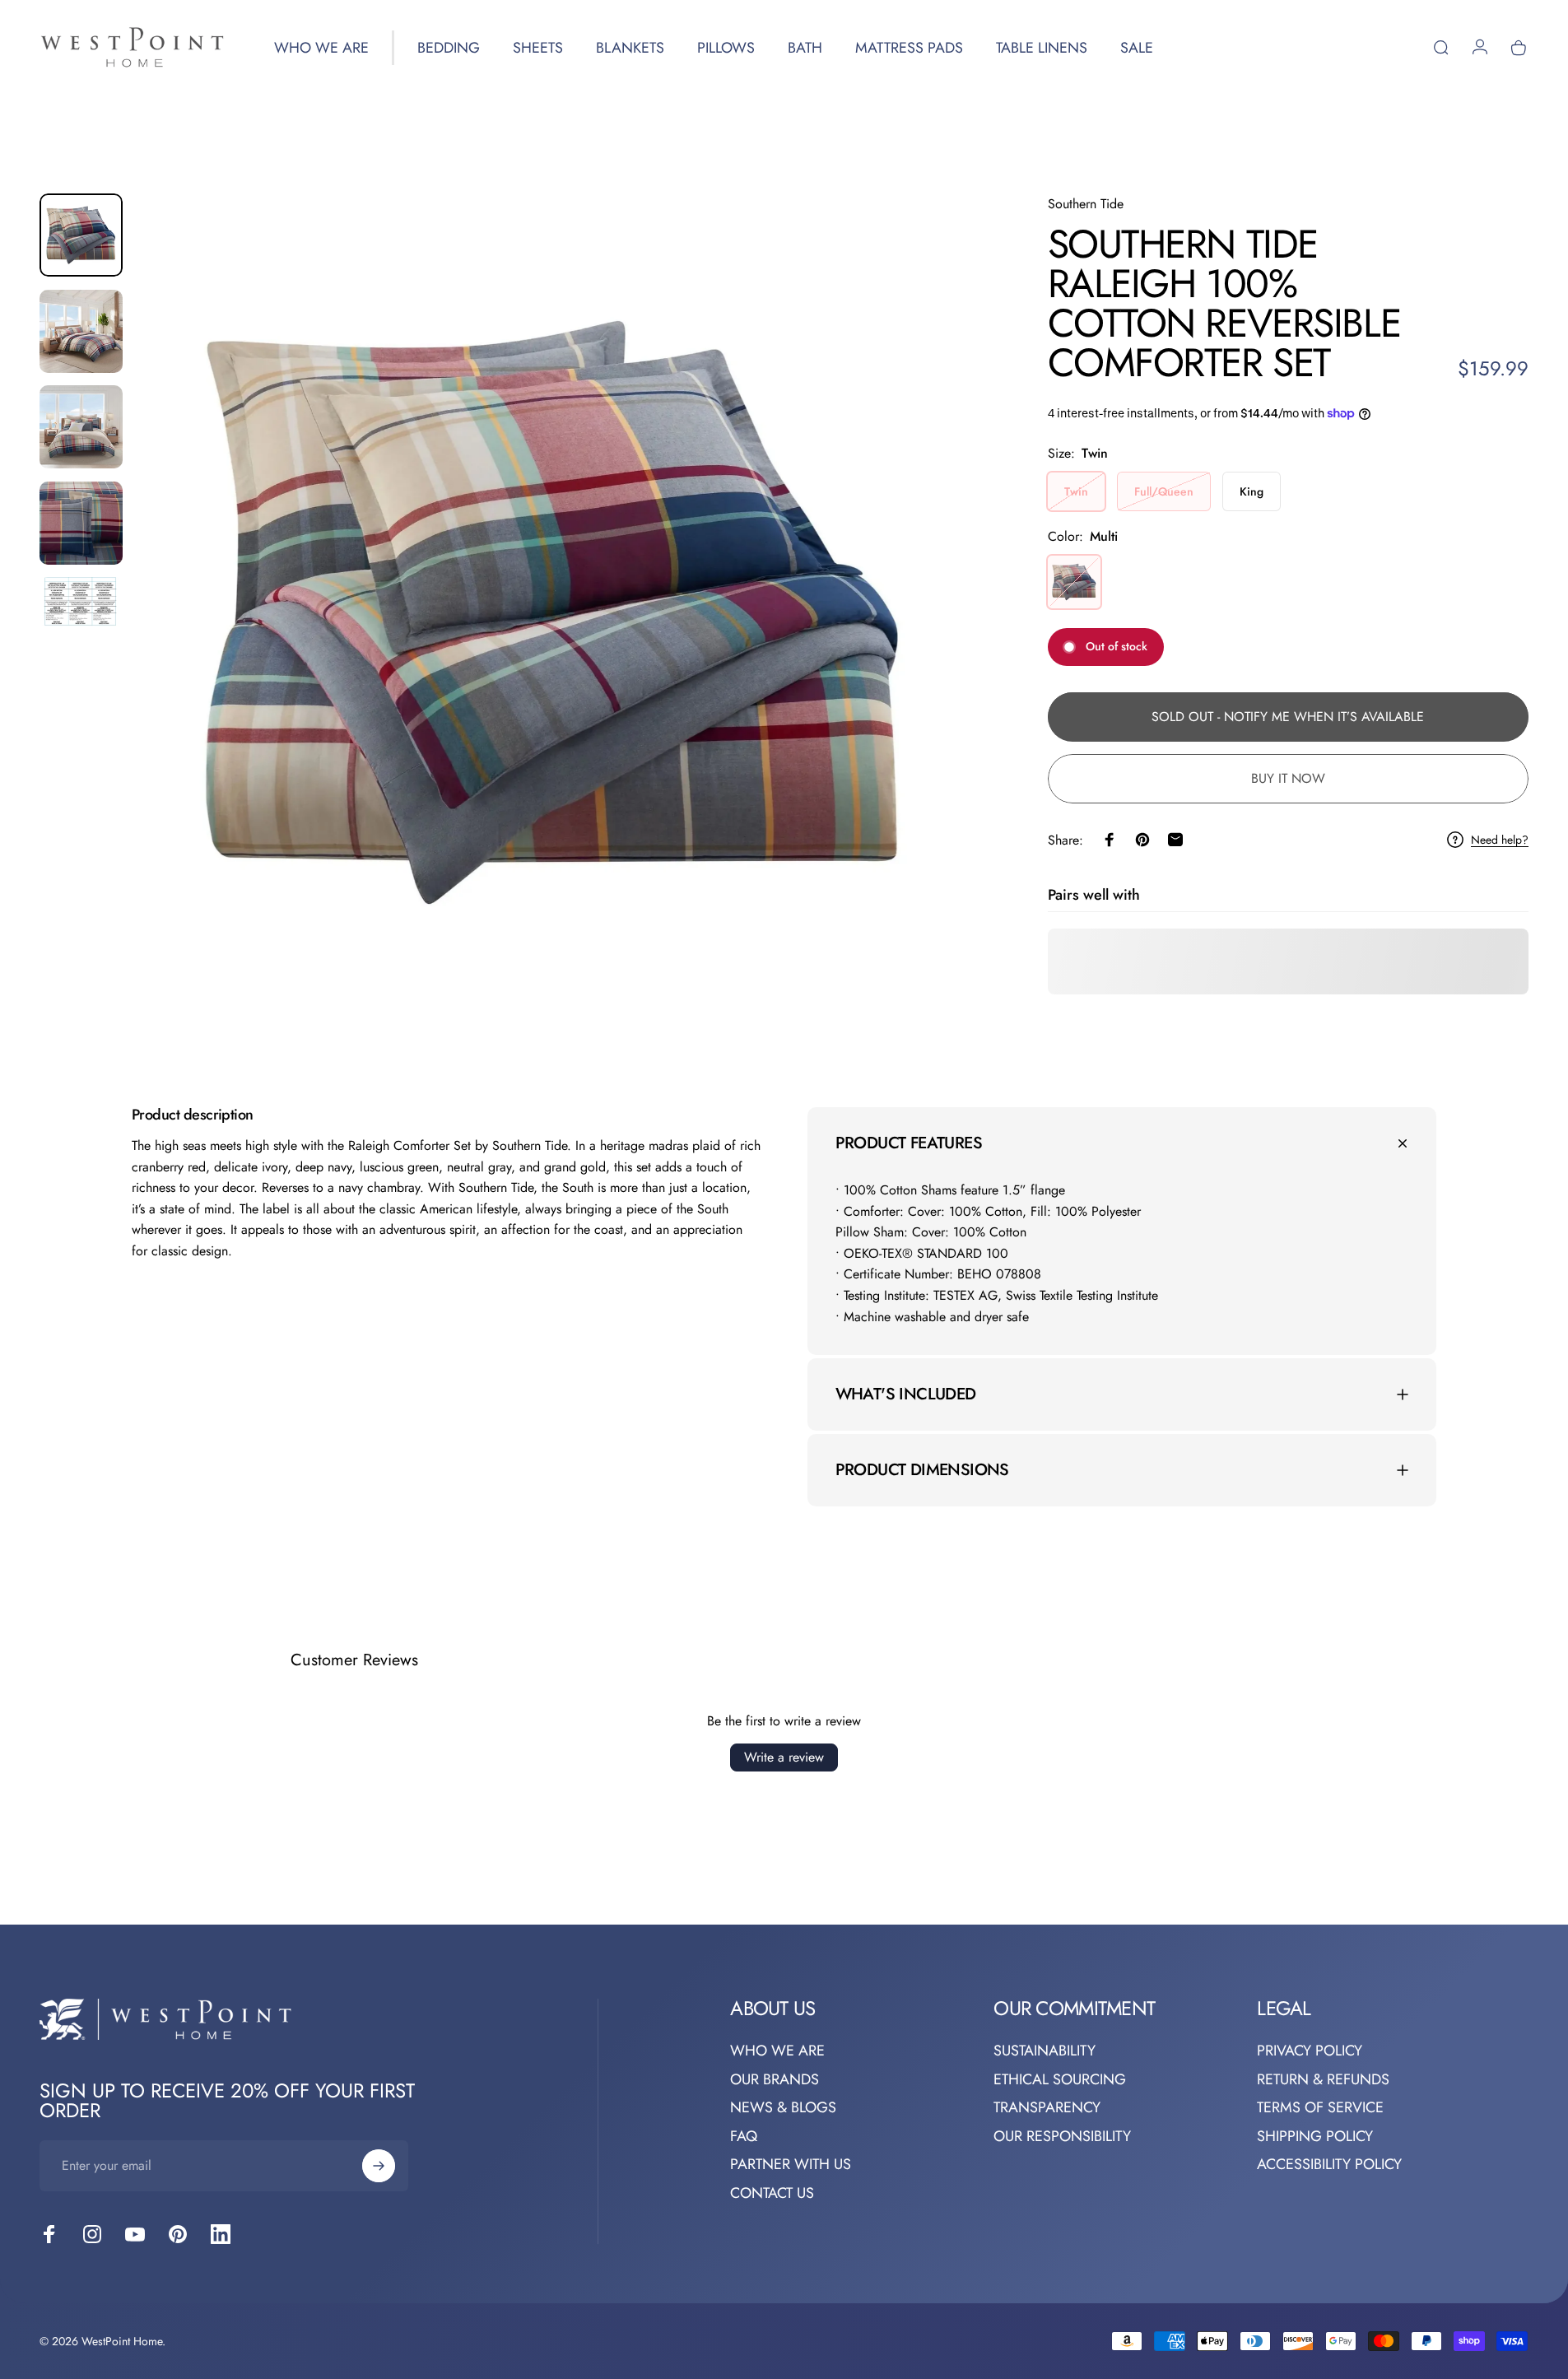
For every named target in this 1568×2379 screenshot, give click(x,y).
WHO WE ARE (777, 2051)
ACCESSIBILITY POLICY (1329, 2165)
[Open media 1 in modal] (555, 612)
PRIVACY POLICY (1310, 2051)
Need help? (1500, 840)
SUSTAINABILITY (1045, 2051)
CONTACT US (772, 2193)
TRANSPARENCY (1047, 2108)
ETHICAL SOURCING (1060, 2080)
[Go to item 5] (81, 604)
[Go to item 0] (81, 235)
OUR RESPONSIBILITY (1062, 2137)
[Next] (931, 652)
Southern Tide (1086, 204)
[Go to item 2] (81, 331)
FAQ (744, 2137)
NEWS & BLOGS (783, 2108)
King (1252, 491)
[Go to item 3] (81, 427)
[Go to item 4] (81, 523)
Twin (1076, 491)
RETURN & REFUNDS (1323, 2080)
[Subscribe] (379, 2166)
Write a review (784, 1757)
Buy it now (1288, 778)
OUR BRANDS (775, 2080)
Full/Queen (1164, 491)
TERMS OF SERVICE (1320, 2108)
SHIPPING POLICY (1315, 2137)
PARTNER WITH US (791, 2165)
